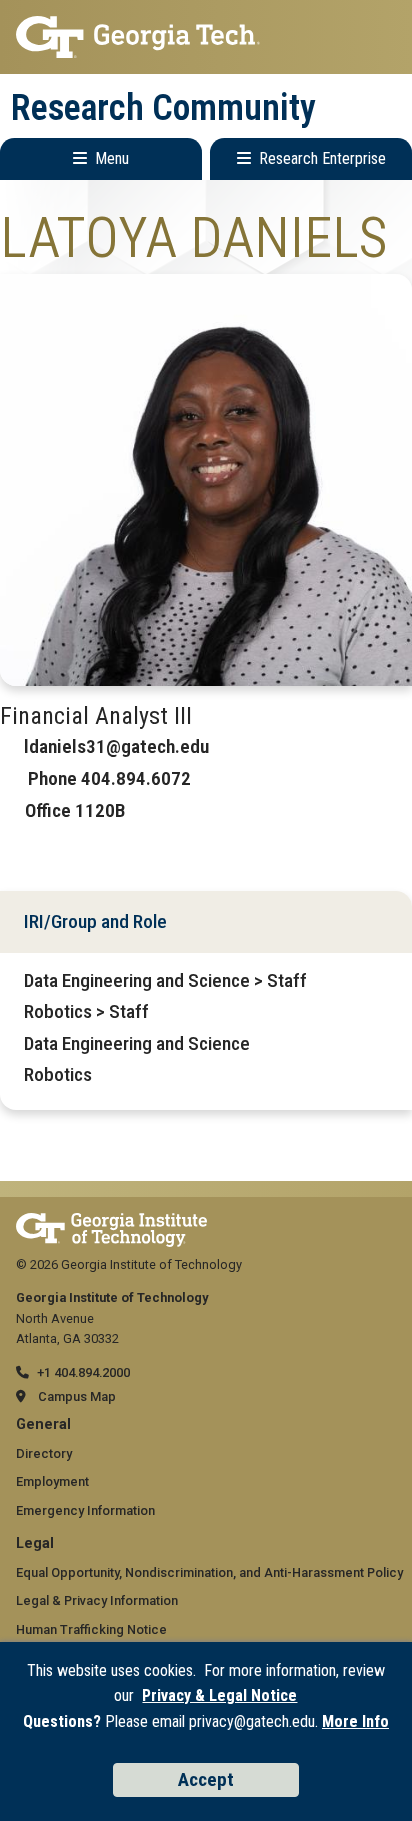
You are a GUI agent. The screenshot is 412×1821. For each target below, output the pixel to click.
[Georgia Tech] (111, 1222)
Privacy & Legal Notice (219, 1695)
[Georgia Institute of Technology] (206, 37)
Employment (52, 1481)
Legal (35, 1543)
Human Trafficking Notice (91, 1629)
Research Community (163, 108)
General (43, 1424)
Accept (206, 1779)
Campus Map (77, 1396)
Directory (44, 1453)
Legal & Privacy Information (97, 1600)
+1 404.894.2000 (83, 1372)
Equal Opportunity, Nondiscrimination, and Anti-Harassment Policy (209, 1572)
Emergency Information (85, 1510)
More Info (355, 1721)
